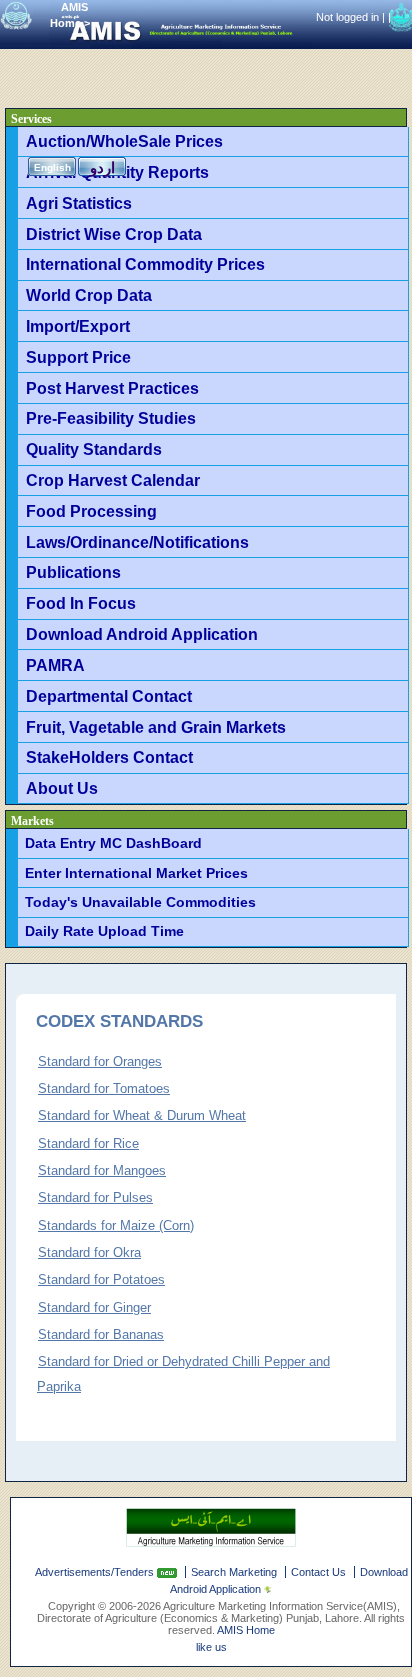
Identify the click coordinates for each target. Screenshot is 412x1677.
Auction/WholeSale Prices (124, 141)
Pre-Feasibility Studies (111, 418)
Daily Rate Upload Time (104, 931)
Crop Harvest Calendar (113, 480)
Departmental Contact (109, 696)
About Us (62, 788)
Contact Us (318, 1572)
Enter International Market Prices (136, 873)
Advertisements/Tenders (96, 1572)
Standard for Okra (89, 1252)
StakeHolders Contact (109, 757)
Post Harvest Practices (112, 388)
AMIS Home (246, 1630)
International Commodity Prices (145, 264)
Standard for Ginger (94, 1307)
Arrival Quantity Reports (117, 172)
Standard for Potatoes (101, 1279)
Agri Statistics (79, 203)
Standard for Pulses (95, 1197)
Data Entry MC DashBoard (113, 843)
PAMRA (55, 665)
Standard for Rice (88, 1143)
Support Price (78, 357)
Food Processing (91, 511)
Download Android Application (142, 634)
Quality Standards (94, 449)
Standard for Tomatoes (104, 1088)
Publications (73, 572)
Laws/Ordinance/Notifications (137, 542)
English (52, 167)
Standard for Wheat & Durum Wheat (142, 1115)
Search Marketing (234, 1572)
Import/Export (78, 326)
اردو (102, 167)
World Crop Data (89, 295)
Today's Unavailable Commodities (140, 902)
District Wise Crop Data (114, 234)
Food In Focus (81, 603)
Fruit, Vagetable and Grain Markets (156, 727)
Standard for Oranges (100, 1061)
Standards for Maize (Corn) (116, 1225)
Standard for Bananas (101, 1334)
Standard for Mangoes (102, 1170)
